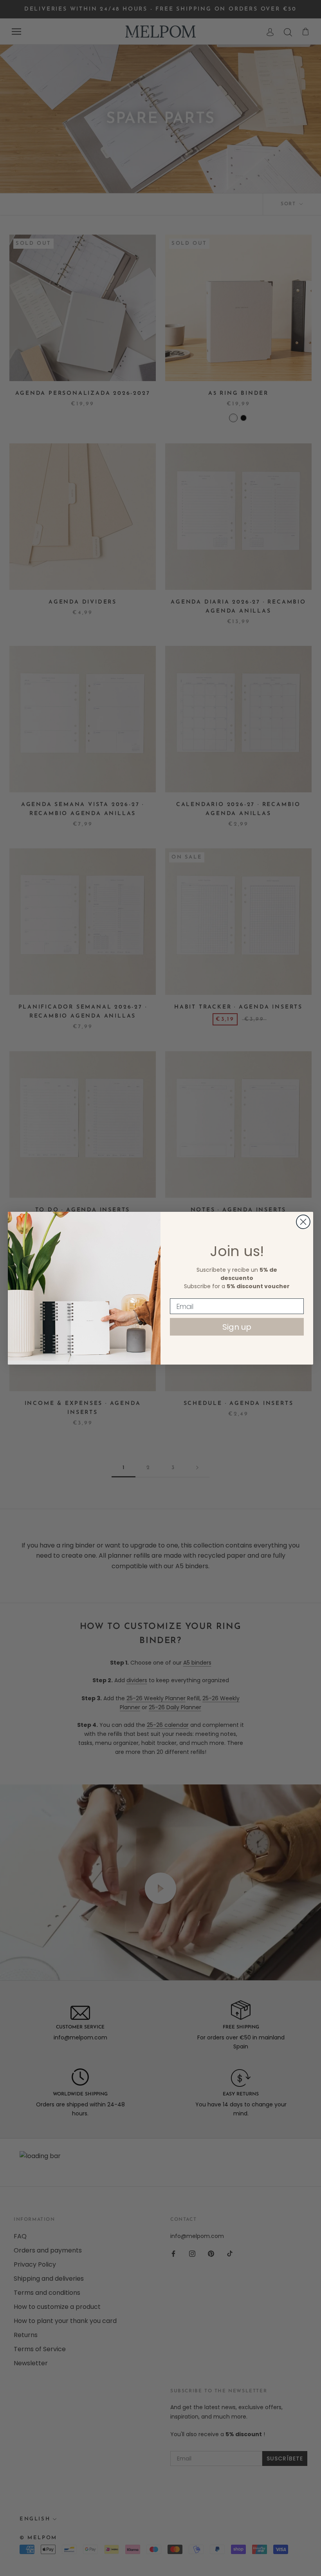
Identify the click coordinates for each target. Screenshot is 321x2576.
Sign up (237, 1327)
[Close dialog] (303, 1222)
